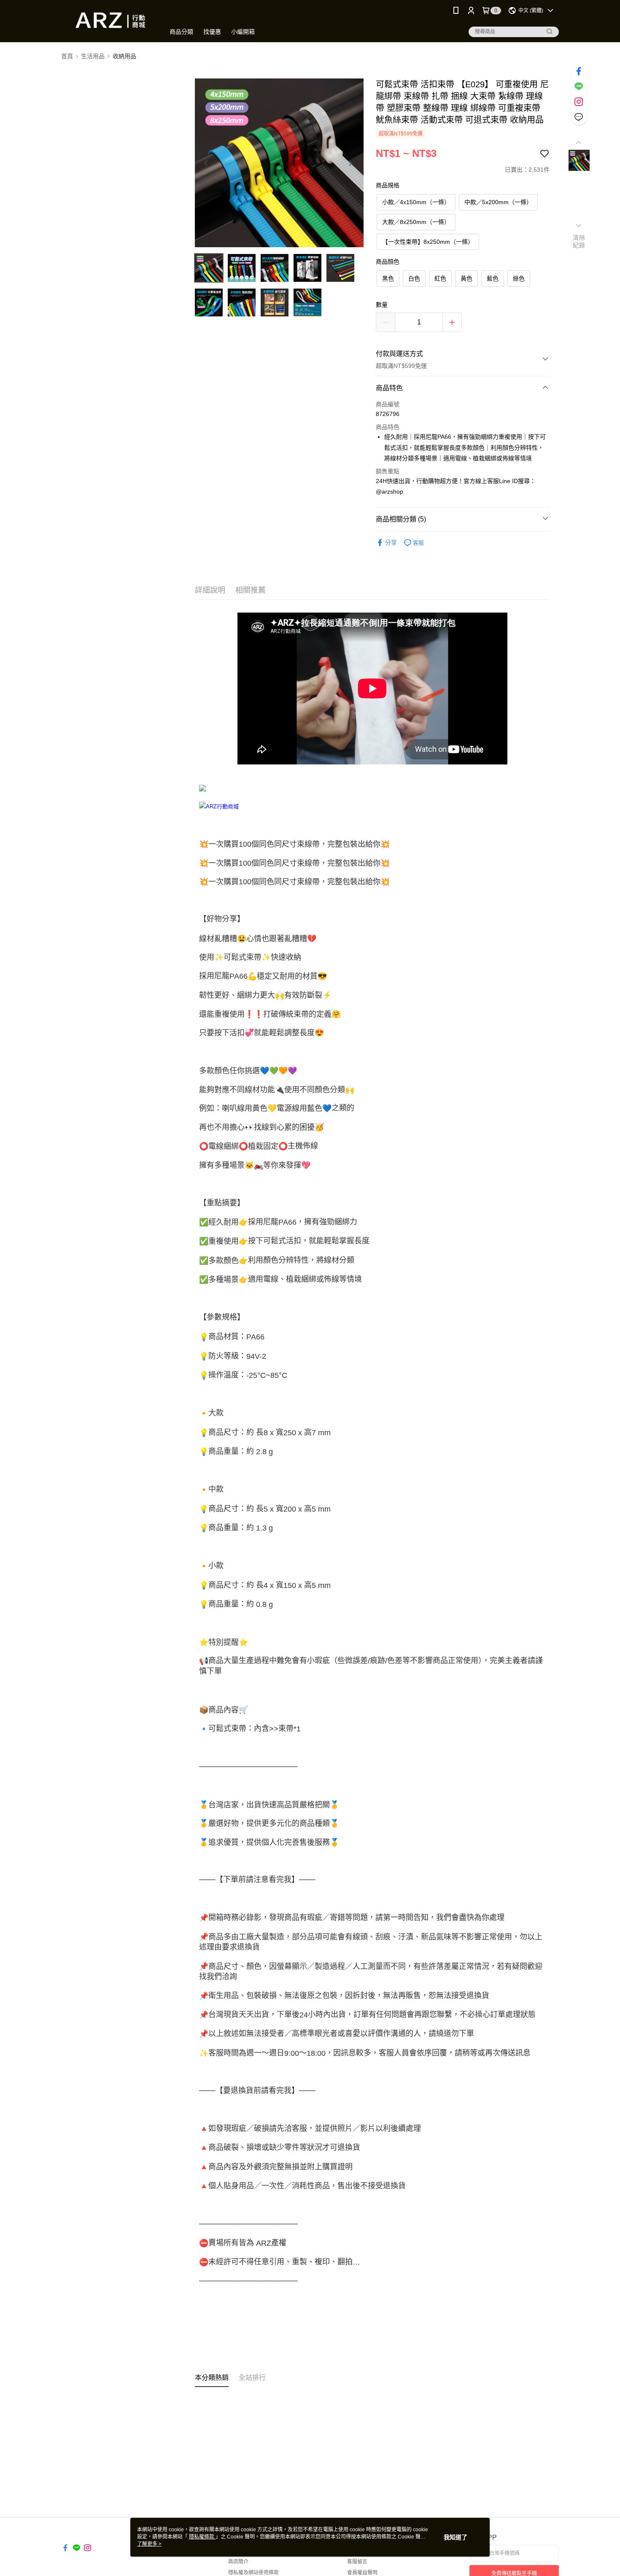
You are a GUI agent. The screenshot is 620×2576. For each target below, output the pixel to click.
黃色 (466, 278)
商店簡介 (238, 2562)
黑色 (388, 278)
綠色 (519, 278)
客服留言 (357, 2562)
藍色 (493, 278)
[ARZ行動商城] (108, 22)
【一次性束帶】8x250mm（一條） (428, 242)
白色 (414, 278)
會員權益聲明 (362, 2573)
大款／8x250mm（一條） (416, 222)
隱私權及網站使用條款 (253, 2573)
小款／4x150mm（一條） (416, 202)
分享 (391, 543)
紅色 (440, 278)
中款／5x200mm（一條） (498, 202)
